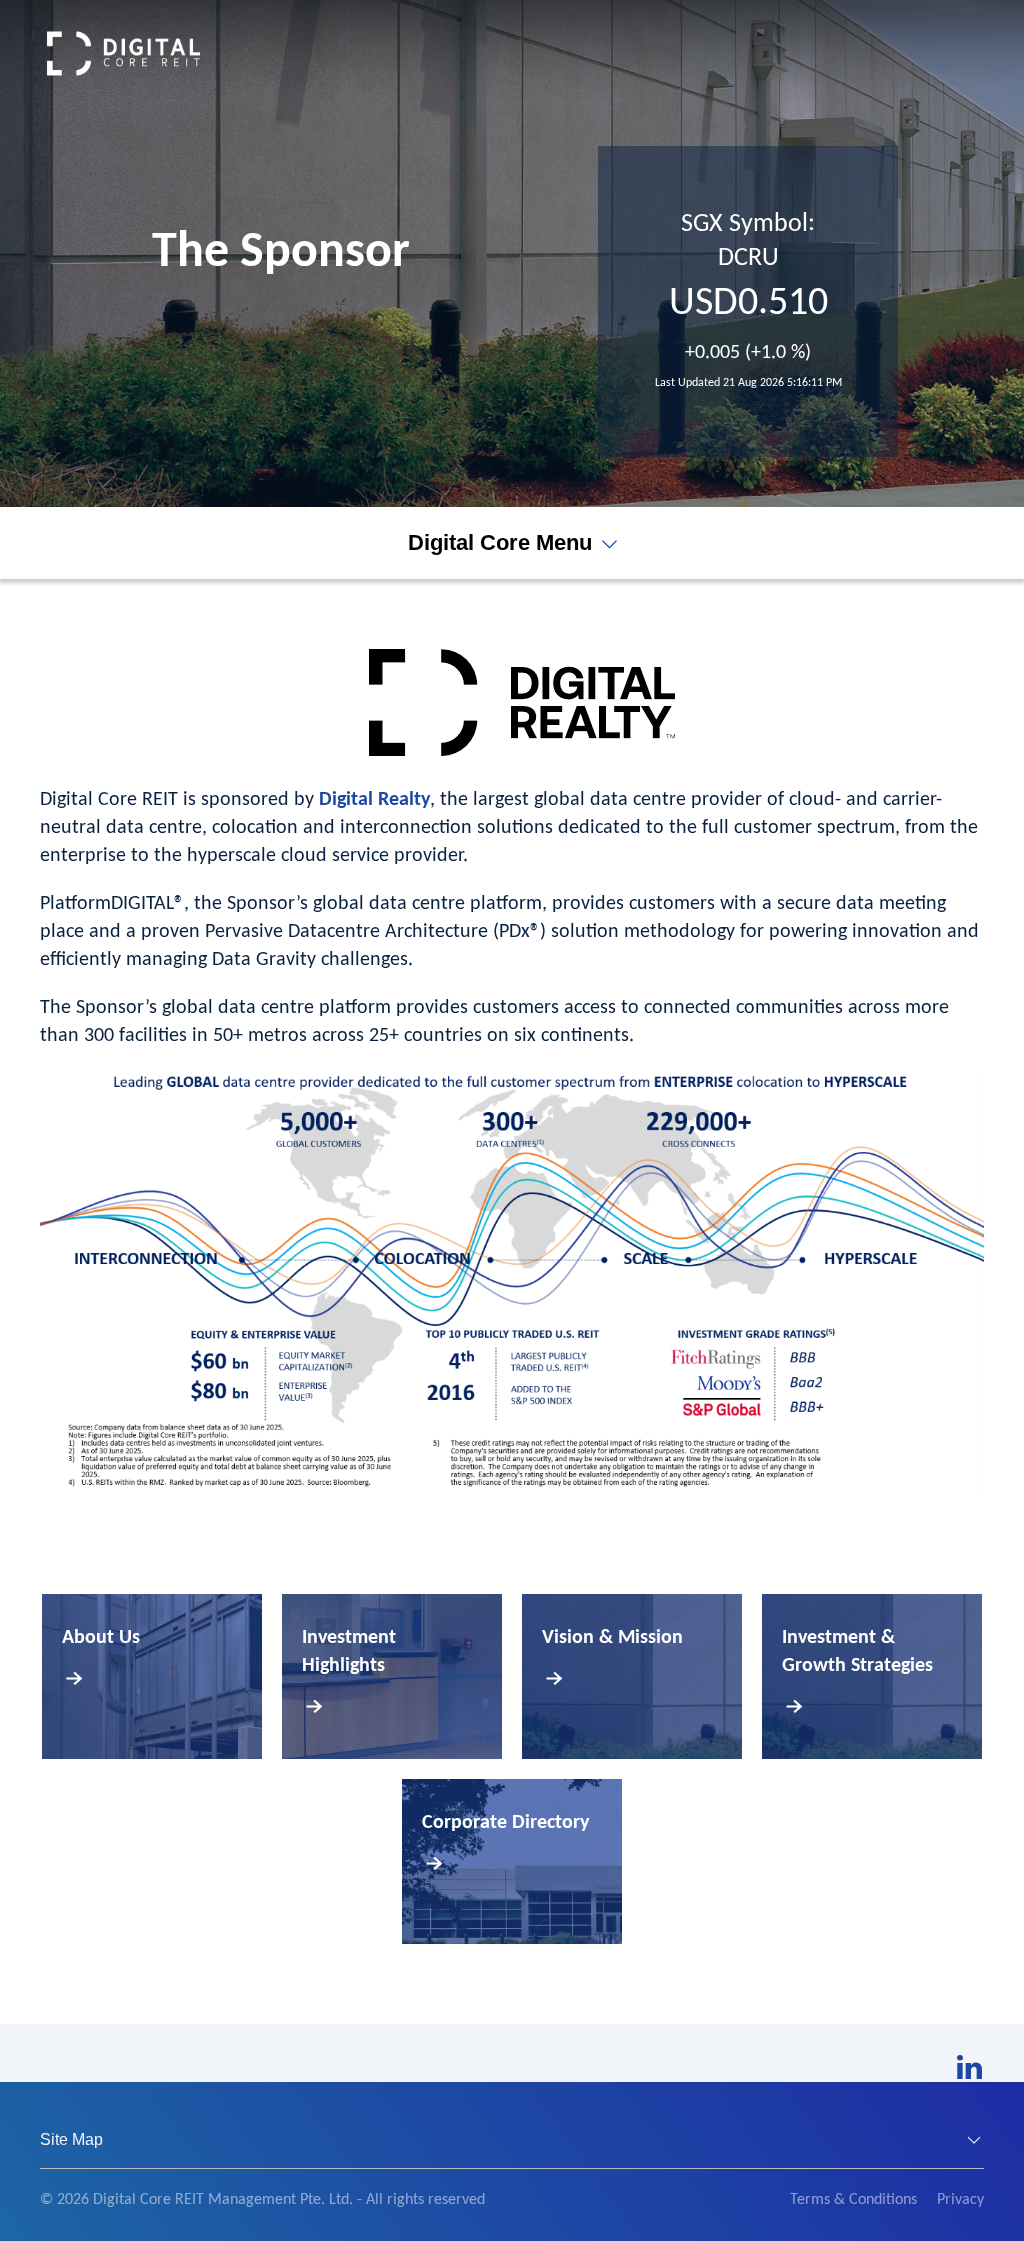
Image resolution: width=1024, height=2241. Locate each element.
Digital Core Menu (500, 542)
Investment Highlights (349, 1652)
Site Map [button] (71, 2139)
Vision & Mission (612, 1638)
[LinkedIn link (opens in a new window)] (969, 2067)
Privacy (960, 2200)
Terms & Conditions (853, 2200)
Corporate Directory (505, 1823)
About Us (101, 1638)
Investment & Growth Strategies (857, 1652)
